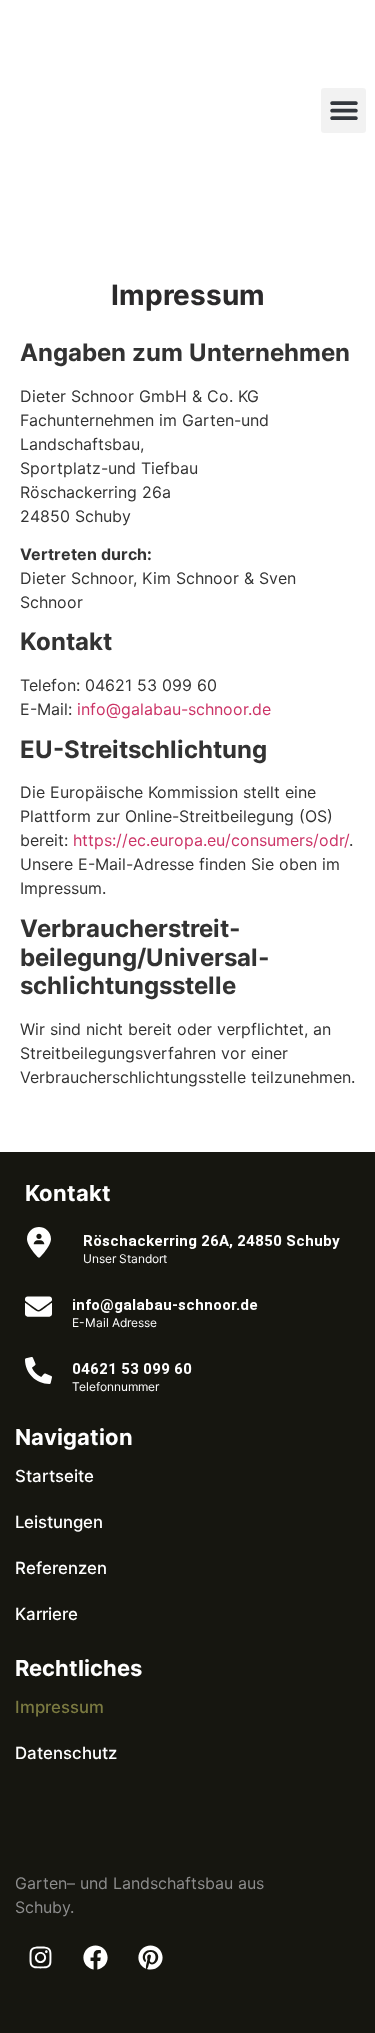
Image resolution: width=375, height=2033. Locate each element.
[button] (343, 110)
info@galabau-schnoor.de (174, 709)
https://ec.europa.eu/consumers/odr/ (211, 840)
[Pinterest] (150, 1958)
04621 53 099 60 (132, 1369)
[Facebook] (95, 1958)
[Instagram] (40, 1958)
